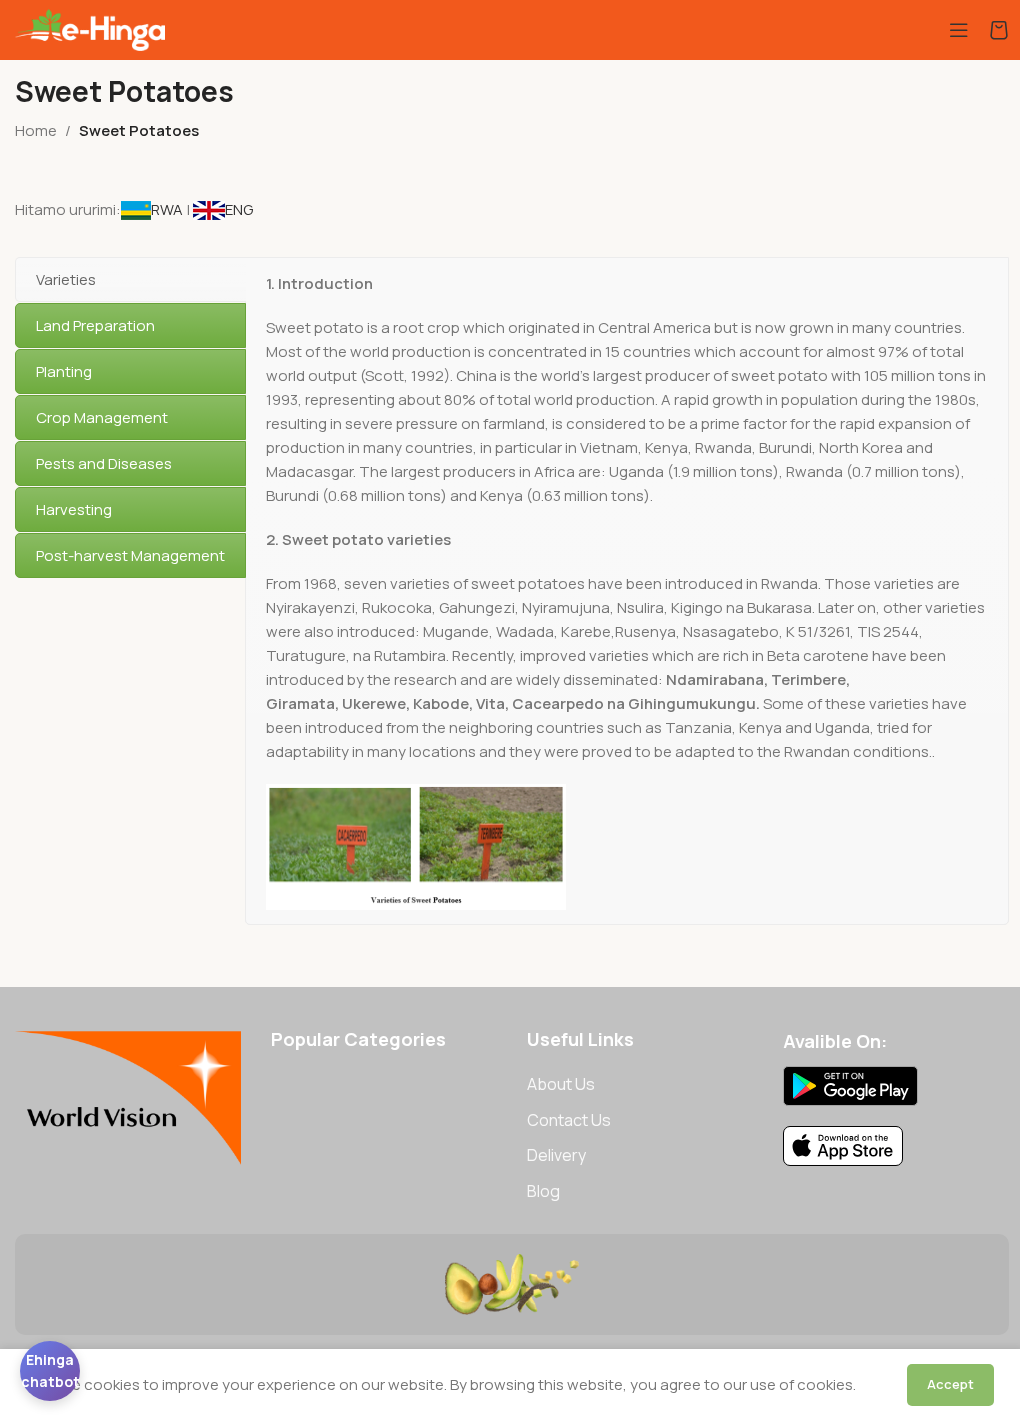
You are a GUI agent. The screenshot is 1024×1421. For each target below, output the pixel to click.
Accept (950, 1384)
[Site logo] (90, 28)
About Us (561, 1084)
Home (36, 130)
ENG (239, 209)
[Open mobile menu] (959, 30)
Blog (543, 1191)
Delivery (556, 1155)
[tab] (130, 279)
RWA (168, 209)
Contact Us (569, 1120)
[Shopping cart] (999, 30)
